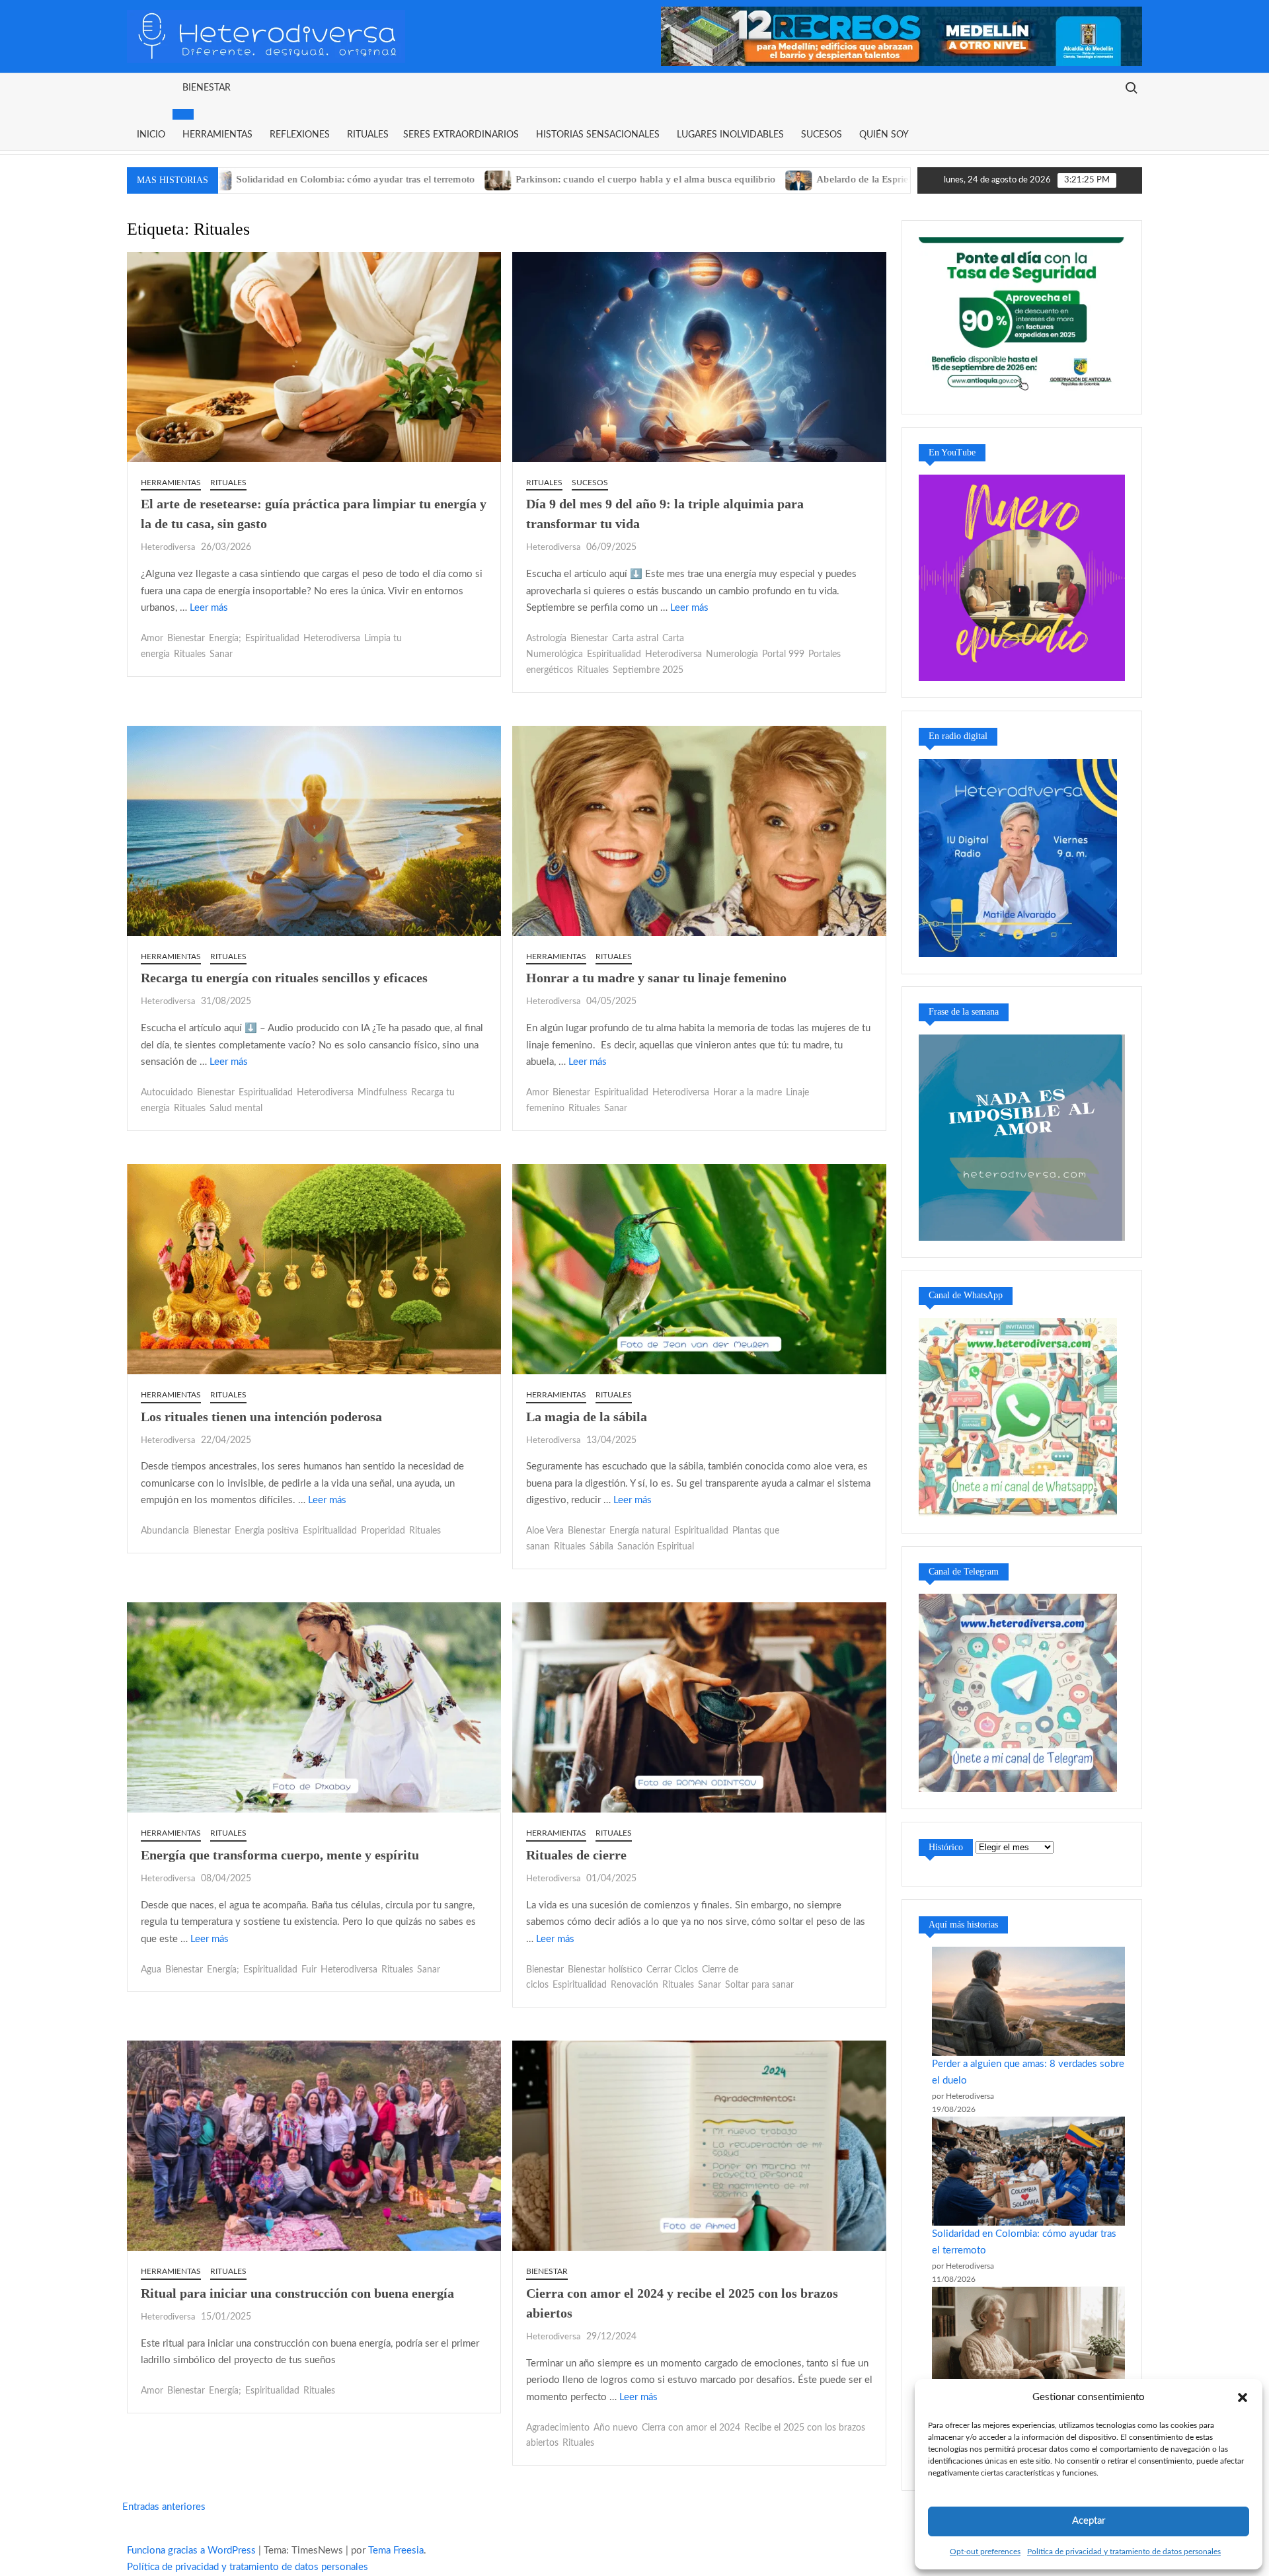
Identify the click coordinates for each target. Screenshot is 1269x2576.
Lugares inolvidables (730, 135)
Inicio (151, 135)
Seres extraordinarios (461, 135)
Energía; (225, 639)
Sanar (221, 654)
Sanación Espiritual (656, 1547)
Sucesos (822, 135)
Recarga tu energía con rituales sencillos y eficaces (284, 978)
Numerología (732, 654)
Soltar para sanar (759, 1985)
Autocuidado (167, 1093)
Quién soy (884, 135)
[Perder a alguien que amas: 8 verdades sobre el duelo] (1028, 2001)
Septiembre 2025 (648, 670)
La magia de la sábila (587, 1417)
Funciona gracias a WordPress (191, 2551)
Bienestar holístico (605, 1970)
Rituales (368, 135)
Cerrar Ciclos (672, 1970)
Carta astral (635, 639)
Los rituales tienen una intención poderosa (261, 1417)
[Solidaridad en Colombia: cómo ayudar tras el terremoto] (1028, 2171)
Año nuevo (616, 2428)
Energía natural (640, 1531)
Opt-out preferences (985, 2552)
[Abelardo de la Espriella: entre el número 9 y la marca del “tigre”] (646, 179)
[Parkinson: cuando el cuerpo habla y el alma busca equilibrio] (345, 179)
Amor (152, 639)
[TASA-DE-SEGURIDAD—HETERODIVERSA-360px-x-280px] (1022, 317)
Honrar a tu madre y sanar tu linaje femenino (656, 978)
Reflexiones (300, 135)
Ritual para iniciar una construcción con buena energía (297, 2293)
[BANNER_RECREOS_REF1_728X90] (902, 36)
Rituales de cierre (576, 1855)
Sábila (601, 1547)
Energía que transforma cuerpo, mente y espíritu (280, 1855)
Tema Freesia (396, 2551)
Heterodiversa (168, 548)
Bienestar (207, 88)
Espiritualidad (272, 639)
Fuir (309, 1970)
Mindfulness (382, 1093)
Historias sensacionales (598, 135)
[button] (1243, 2398)
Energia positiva (267, 1531)
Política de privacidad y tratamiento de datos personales (1124, 2552)
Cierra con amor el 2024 (691, 2428)
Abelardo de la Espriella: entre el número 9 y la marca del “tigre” (801, 179)
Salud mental (236, 1109)
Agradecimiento (558, 2428)
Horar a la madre (748, 1093)
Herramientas (217, 135)
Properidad (383, 1531)
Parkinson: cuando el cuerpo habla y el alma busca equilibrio (492, 179)
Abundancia (165, 1531)
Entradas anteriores (164, 2507)
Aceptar (1089, 2521)
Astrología (546, 639)
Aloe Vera (545, 1531)
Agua (151, 1970)
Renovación (634, 1985)
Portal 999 (783, 654)
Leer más (209, 608)
